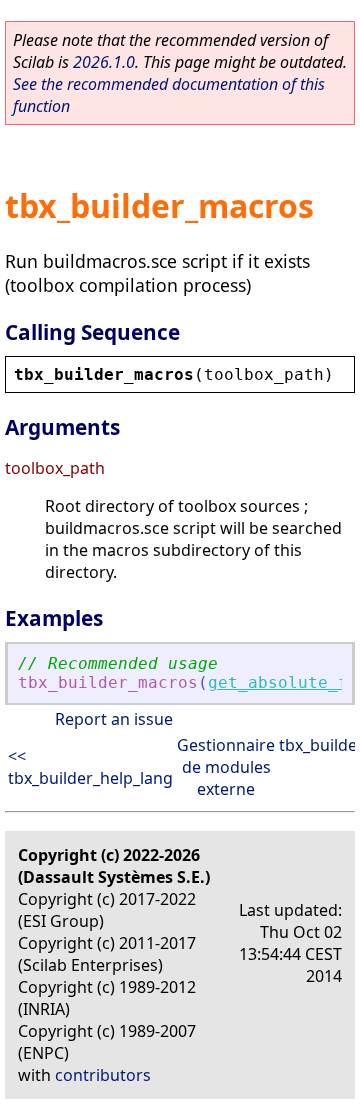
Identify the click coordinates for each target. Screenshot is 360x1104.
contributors (103, 1075)
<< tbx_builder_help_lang (90, 767)
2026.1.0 (104, 62)
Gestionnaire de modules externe (226, 767)
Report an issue (114, 719)
